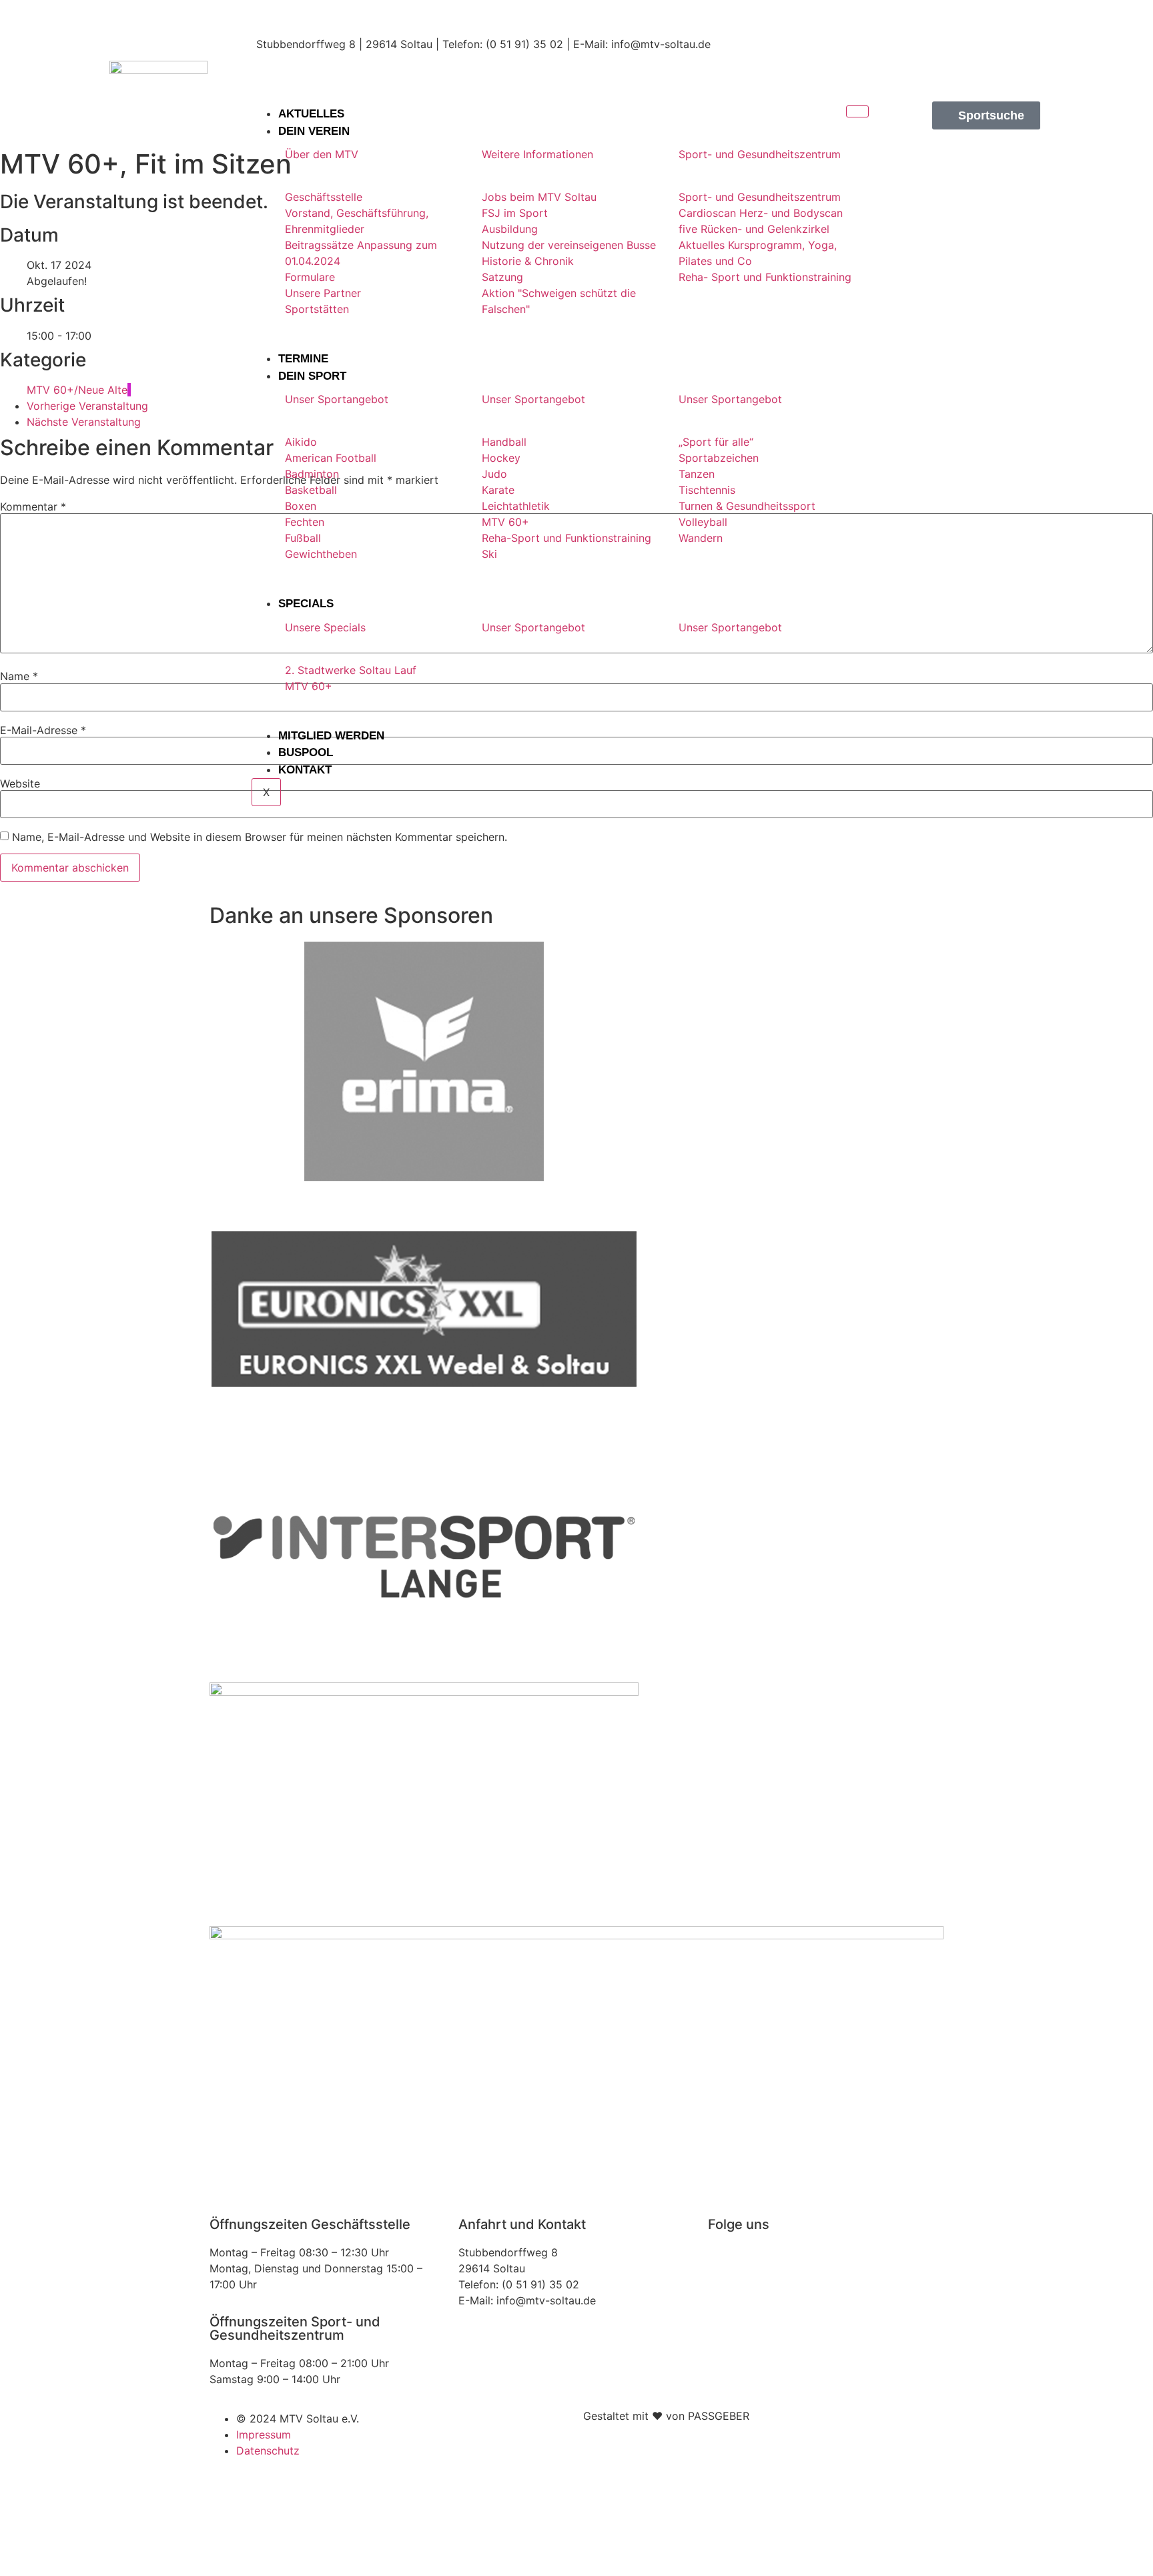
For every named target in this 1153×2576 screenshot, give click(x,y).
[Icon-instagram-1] (970, 23)
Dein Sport (312, 376)
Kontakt (305, 770)
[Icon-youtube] (1017, 61)
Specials (306, 604)
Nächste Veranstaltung (84, 422)
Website (20, 783)
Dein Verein (314, 131)
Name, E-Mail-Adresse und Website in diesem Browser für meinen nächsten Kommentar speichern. (260, 837)
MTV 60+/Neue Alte (77, 390)
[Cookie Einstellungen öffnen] (100, 2568)
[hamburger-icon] (857, 111)
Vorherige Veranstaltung (87, 406)
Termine (303, 359)
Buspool (306, 752)
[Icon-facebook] (1017, 23)
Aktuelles (311, 114)
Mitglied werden (331, 736)
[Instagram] (725, 2261)
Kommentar (33, 507)
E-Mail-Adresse (43, 730)
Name (19, 676)
